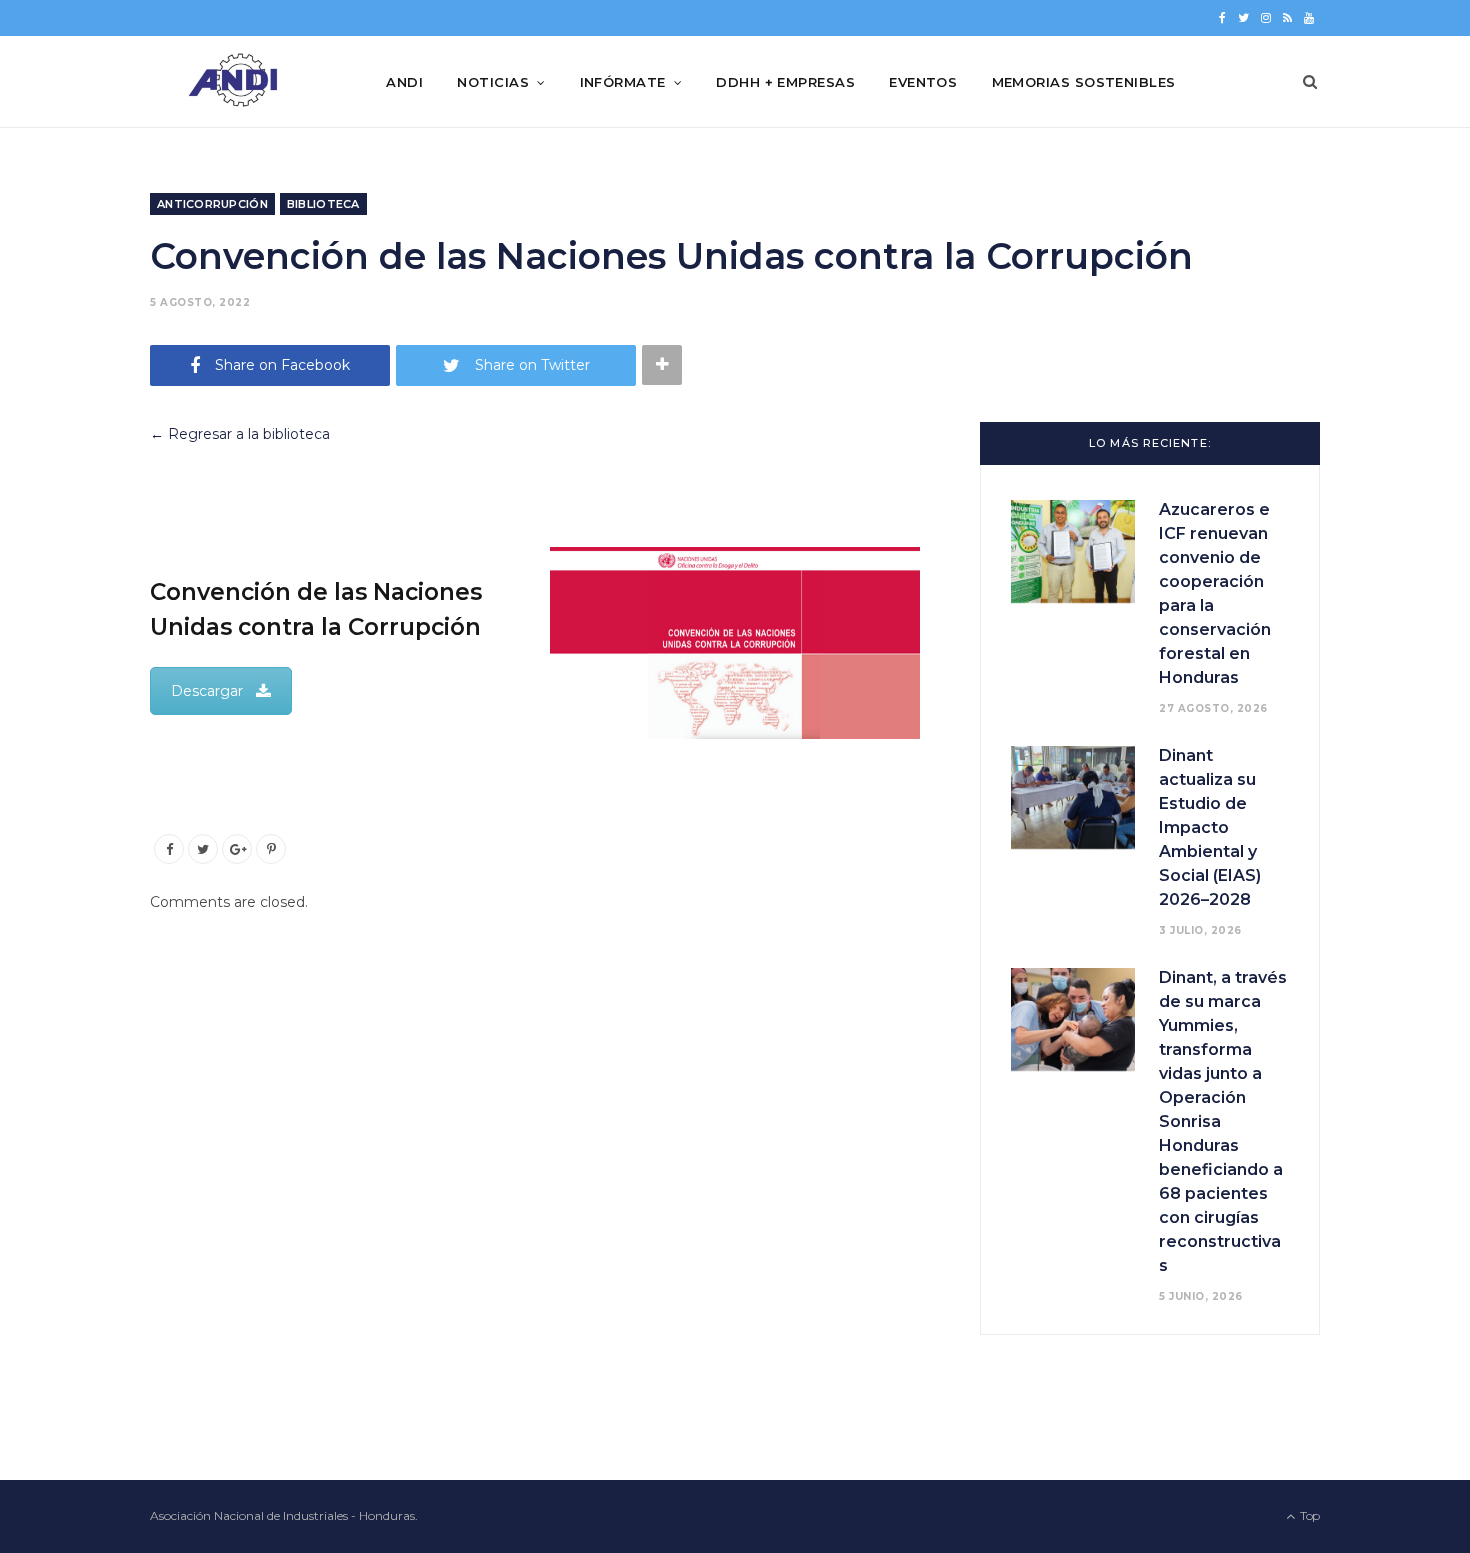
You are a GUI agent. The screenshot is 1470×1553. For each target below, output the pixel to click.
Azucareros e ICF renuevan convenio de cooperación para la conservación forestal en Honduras (1215, 593)
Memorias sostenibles (1084, 82)
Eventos (923, 82)
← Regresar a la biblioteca (240, 434)
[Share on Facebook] (169, 849)
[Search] (1310, 82)
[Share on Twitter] (203, 849)
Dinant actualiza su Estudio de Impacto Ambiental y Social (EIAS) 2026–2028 (1210, 827)
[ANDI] (235, 82)
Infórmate (623, 82)
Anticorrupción (212, 204)
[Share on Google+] (237, 849)
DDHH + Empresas (785, 82)
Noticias (493, 82)
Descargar (207, 691)
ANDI (404, 82)
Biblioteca (323, 204)
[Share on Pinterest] (271, 849)
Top (1308, 1515)
